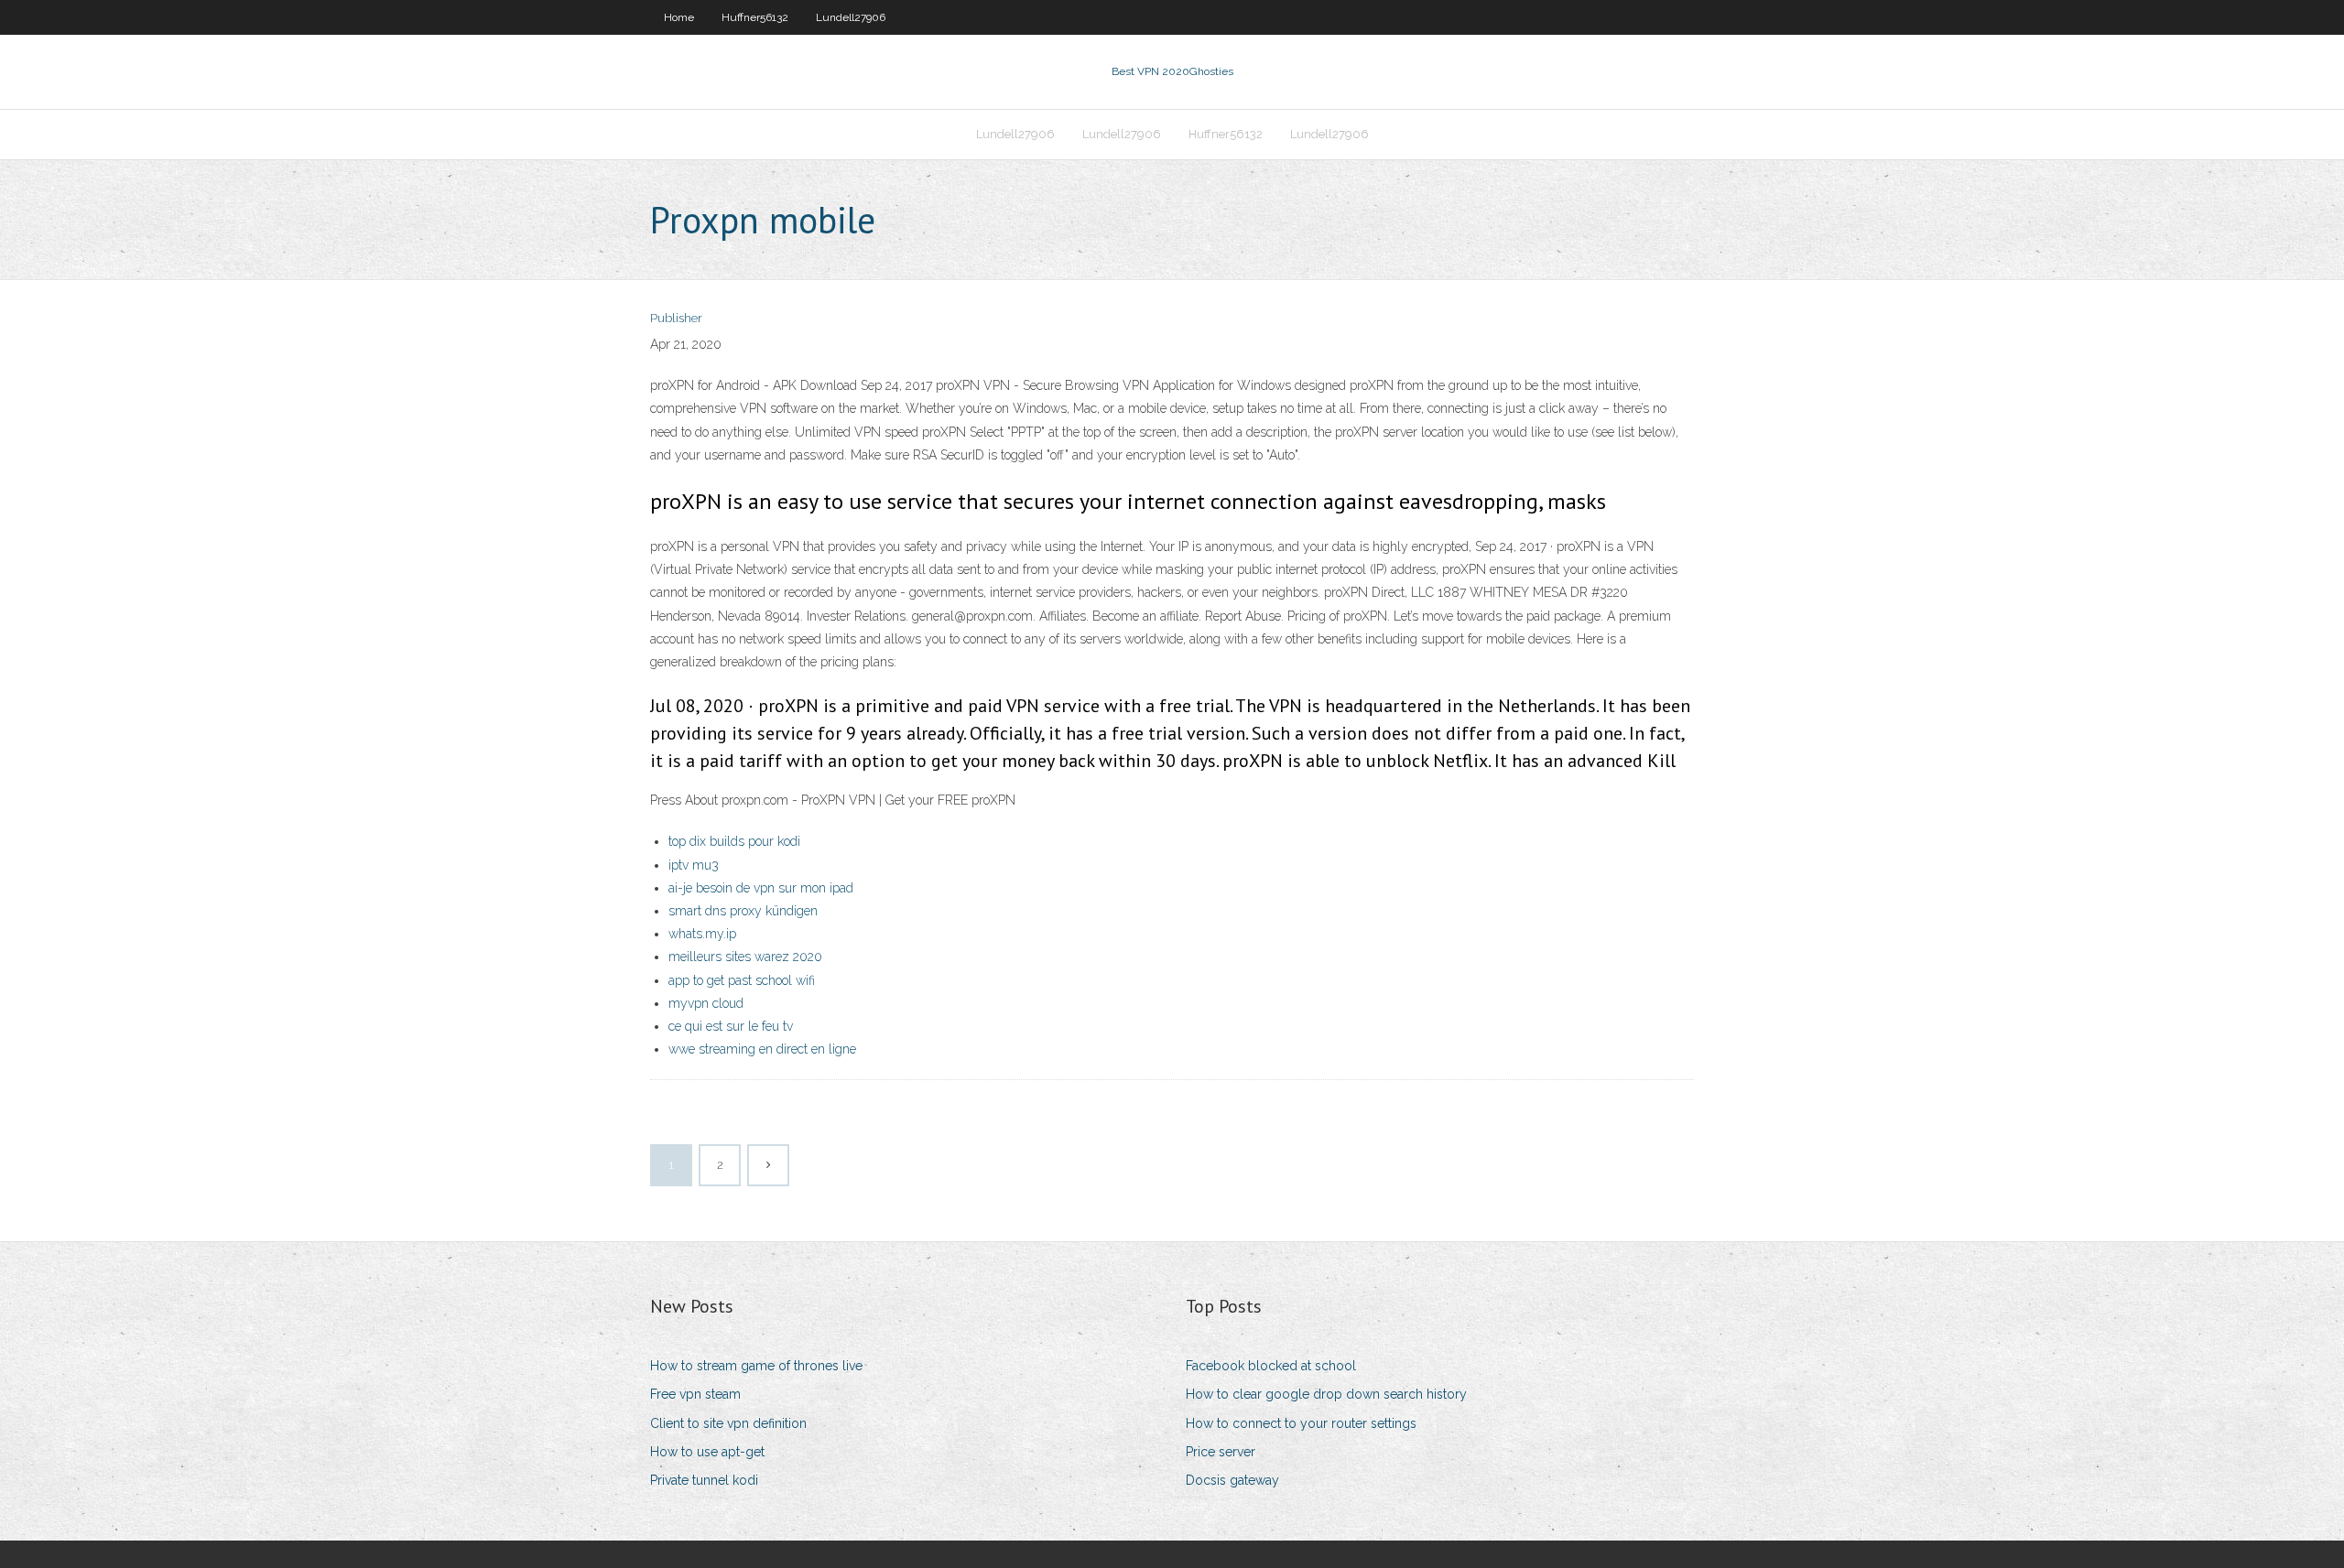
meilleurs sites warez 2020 (745, 957)
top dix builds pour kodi (734, 841)
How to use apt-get (707, 1452)
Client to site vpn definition (728, 1423)
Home (679, 17)
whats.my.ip (702, 934)
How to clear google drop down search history (1326, 1394)
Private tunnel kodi (704, 1480)
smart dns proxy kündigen (743, 911)
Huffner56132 (755, 17)
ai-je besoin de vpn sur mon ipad (761, 888)
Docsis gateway (1232, 1480)
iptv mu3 (694, 865)
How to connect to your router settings (1301, 1423)
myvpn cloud (706, 1003)
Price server (1221, 1452)
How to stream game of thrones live (756, 1366)
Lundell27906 (851, 17)
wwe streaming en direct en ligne (762, 1049)
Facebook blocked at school (1271, 1366)
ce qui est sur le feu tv (731, 1026)
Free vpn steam (695, 1394)
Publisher (676, 318)
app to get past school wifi (742, 980)
